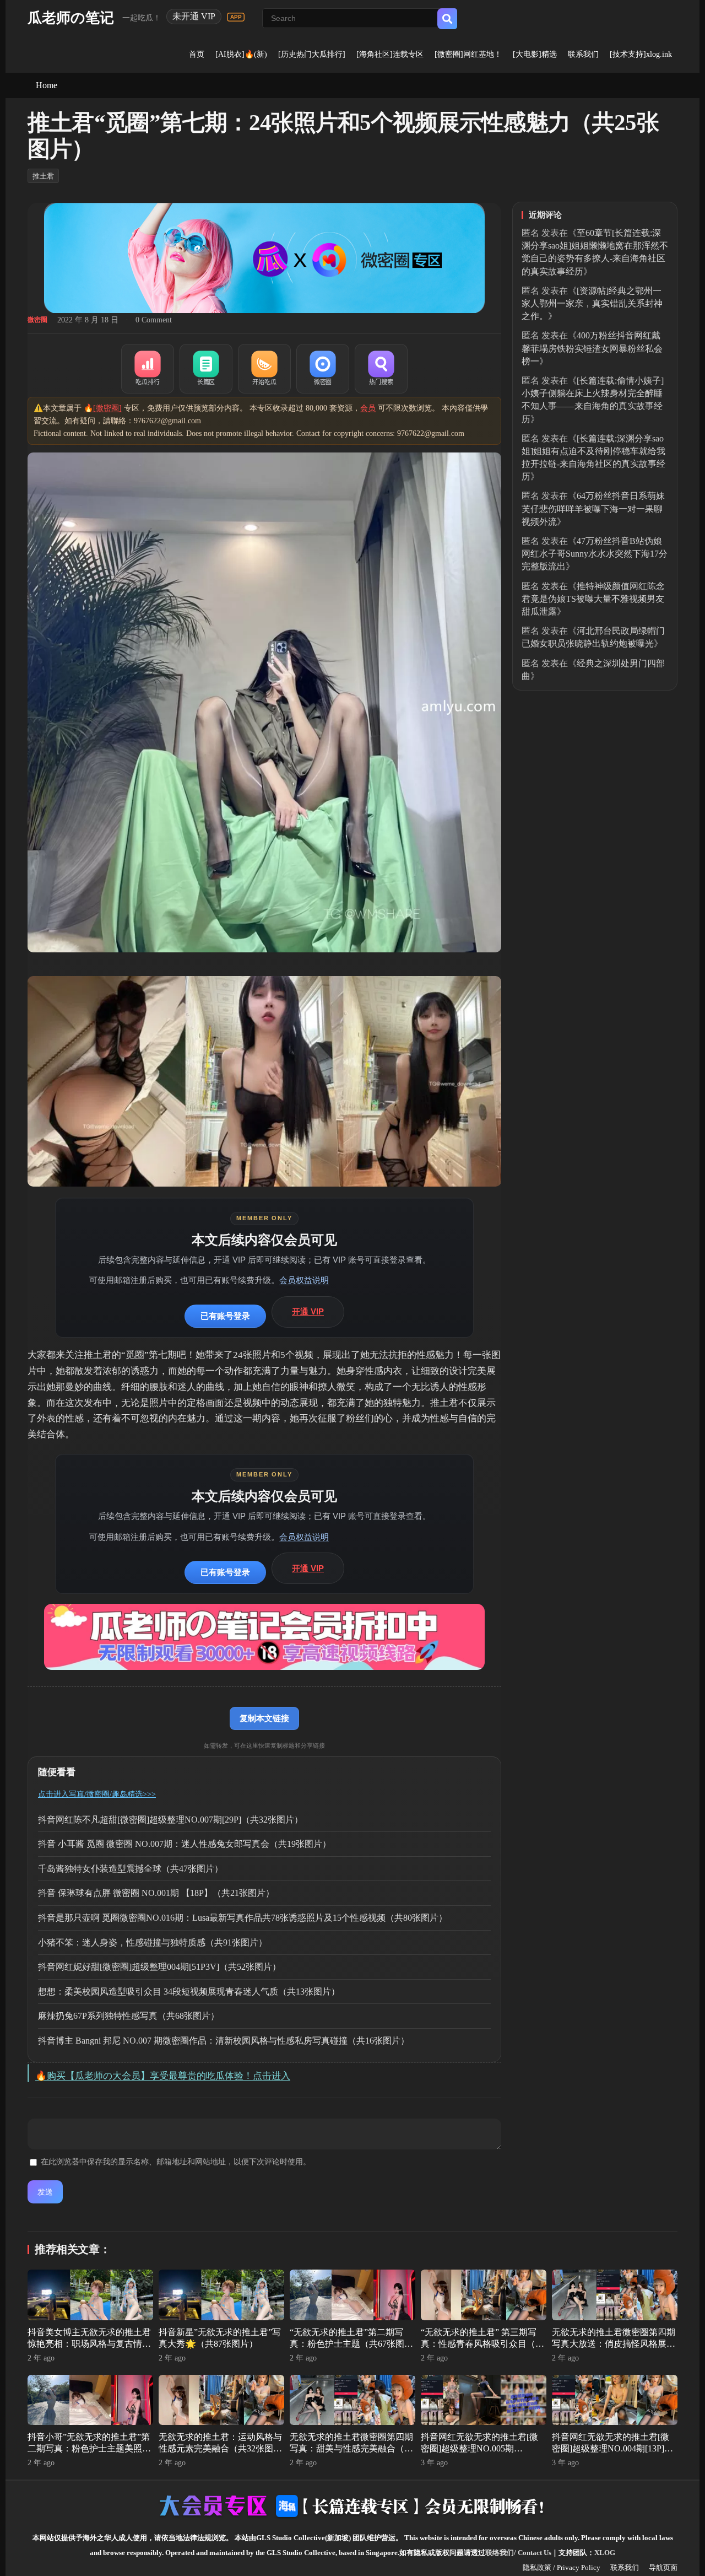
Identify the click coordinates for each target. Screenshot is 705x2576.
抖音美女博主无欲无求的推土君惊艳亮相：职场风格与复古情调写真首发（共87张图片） (89, 2344)
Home (47, 85)
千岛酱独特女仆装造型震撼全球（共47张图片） (131, 1869)
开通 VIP (308, 1311)
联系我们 (583, 54)
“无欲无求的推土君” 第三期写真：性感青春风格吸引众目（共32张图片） (482, 2344)
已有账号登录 (225, 1316)
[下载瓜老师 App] (236, 17)
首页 (197, 54)
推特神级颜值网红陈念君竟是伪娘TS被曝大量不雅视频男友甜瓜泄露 (593, 599)
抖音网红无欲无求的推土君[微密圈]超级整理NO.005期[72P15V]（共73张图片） (479, 2448)
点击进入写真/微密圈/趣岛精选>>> (97, 1794)
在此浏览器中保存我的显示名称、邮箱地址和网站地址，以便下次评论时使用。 (176, 2162)
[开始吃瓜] (264, 369)
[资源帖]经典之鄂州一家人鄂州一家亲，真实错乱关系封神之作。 (592, 303)
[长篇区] (206, 369)
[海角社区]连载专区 (390, 54)
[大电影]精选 (535, 54)
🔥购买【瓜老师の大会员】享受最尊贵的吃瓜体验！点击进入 (163, 2076)
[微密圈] (323, 369)
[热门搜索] (381, 369)
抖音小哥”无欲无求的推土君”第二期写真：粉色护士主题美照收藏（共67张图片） (89, 2448)
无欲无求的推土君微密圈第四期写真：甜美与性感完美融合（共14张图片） (351, 2448)
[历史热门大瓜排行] (312, 54)
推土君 (43, 176)
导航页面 (663, 2567)
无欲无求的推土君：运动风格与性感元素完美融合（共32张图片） (220, 2448)
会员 (368, 408)
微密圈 (37, 320)
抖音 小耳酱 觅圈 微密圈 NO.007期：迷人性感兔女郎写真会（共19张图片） (185, 1844)
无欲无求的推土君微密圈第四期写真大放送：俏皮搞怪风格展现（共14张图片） (614, 2344)
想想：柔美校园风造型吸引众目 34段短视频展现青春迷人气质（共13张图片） (189, 1992)
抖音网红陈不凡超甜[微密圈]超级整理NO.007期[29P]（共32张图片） (170, 1820)
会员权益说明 (304, 1280)
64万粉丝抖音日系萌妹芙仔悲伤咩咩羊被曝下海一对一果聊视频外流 (593, 508)
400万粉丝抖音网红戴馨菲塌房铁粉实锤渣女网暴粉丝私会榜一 (592, 348)
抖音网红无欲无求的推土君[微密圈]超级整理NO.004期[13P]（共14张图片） (611, 2448)
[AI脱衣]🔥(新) (241, 54)
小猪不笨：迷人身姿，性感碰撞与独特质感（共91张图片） (153, 1942)
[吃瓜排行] (148, 369)
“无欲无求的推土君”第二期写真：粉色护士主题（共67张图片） (347, 2344)
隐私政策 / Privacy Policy (562, 2567)
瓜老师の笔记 (71, 18)
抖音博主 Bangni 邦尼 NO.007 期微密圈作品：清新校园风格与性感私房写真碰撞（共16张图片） (224, 2041)
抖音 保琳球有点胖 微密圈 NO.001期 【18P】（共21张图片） (156, 1893)
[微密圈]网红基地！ (468, 54)
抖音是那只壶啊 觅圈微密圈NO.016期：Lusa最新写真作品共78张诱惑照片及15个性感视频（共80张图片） (243, 1918)
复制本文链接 (264, 1718)
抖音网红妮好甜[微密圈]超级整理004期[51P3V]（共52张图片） (159, 1967)
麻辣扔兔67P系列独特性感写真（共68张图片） (129, 2016)
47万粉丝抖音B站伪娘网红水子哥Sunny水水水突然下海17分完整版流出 (595, 554)
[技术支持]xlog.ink (641, 54)
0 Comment (154, 320)
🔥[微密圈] (103, 408)
